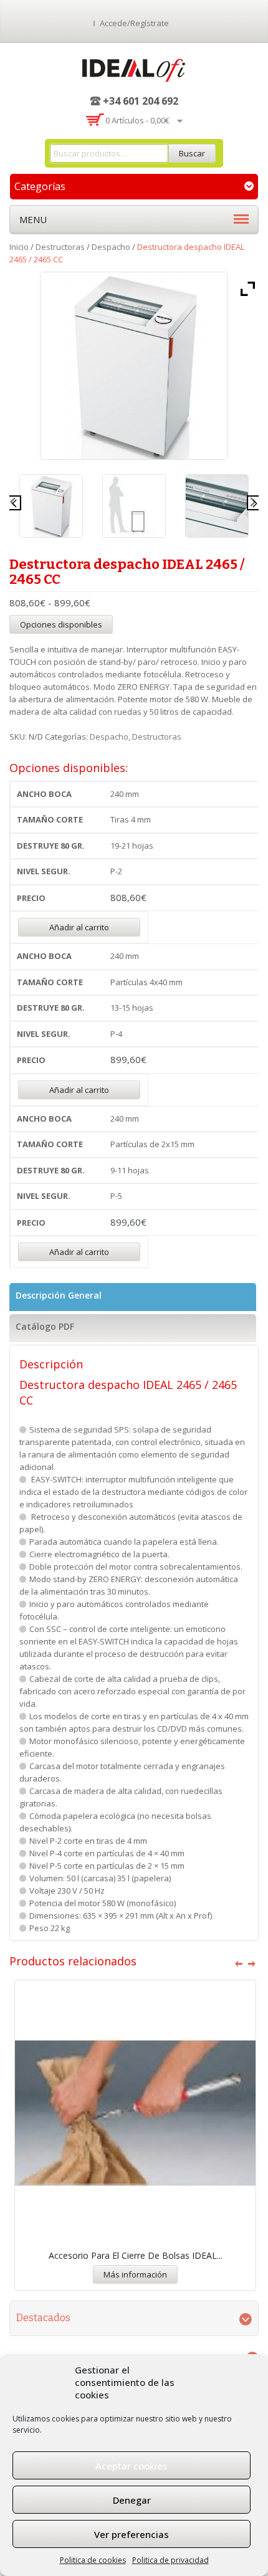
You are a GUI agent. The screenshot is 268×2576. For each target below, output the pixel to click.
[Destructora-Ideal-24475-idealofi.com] (51, 506)
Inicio (19, 247)
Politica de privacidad (170, 2560)
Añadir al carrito (79, 927)
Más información (135, 2274)
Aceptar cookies (132, 2466)
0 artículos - (137, 120)
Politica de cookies (93, 2560)
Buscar (192, 153)
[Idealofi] (134, 68)
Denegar (132, 2500)
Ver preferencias (132, 2534)
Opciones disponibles (61, 624)
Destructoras (60, 247)
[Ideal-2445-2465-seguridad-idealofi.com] (217, 506)
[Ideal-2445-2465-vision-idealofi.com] (134, 506)
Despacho (111, 247)
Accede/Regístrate (134, 23)
